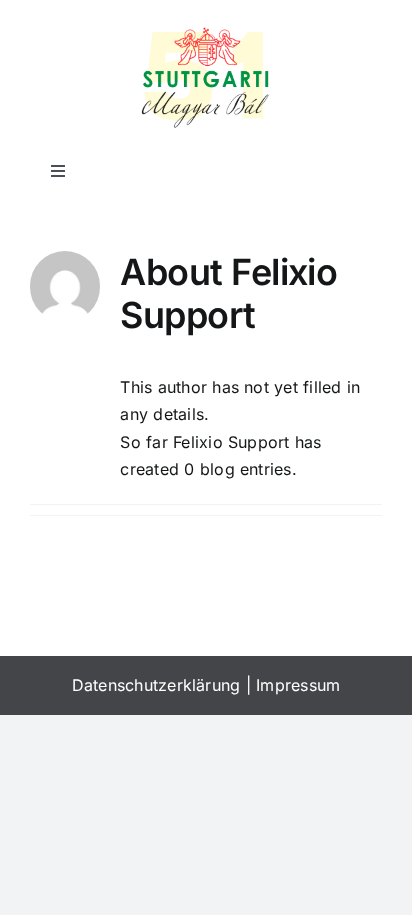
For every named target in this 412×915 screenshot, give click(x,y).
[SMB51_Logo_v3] (206, 28)
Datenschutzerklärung (156, 685)
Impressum (298, 685)
